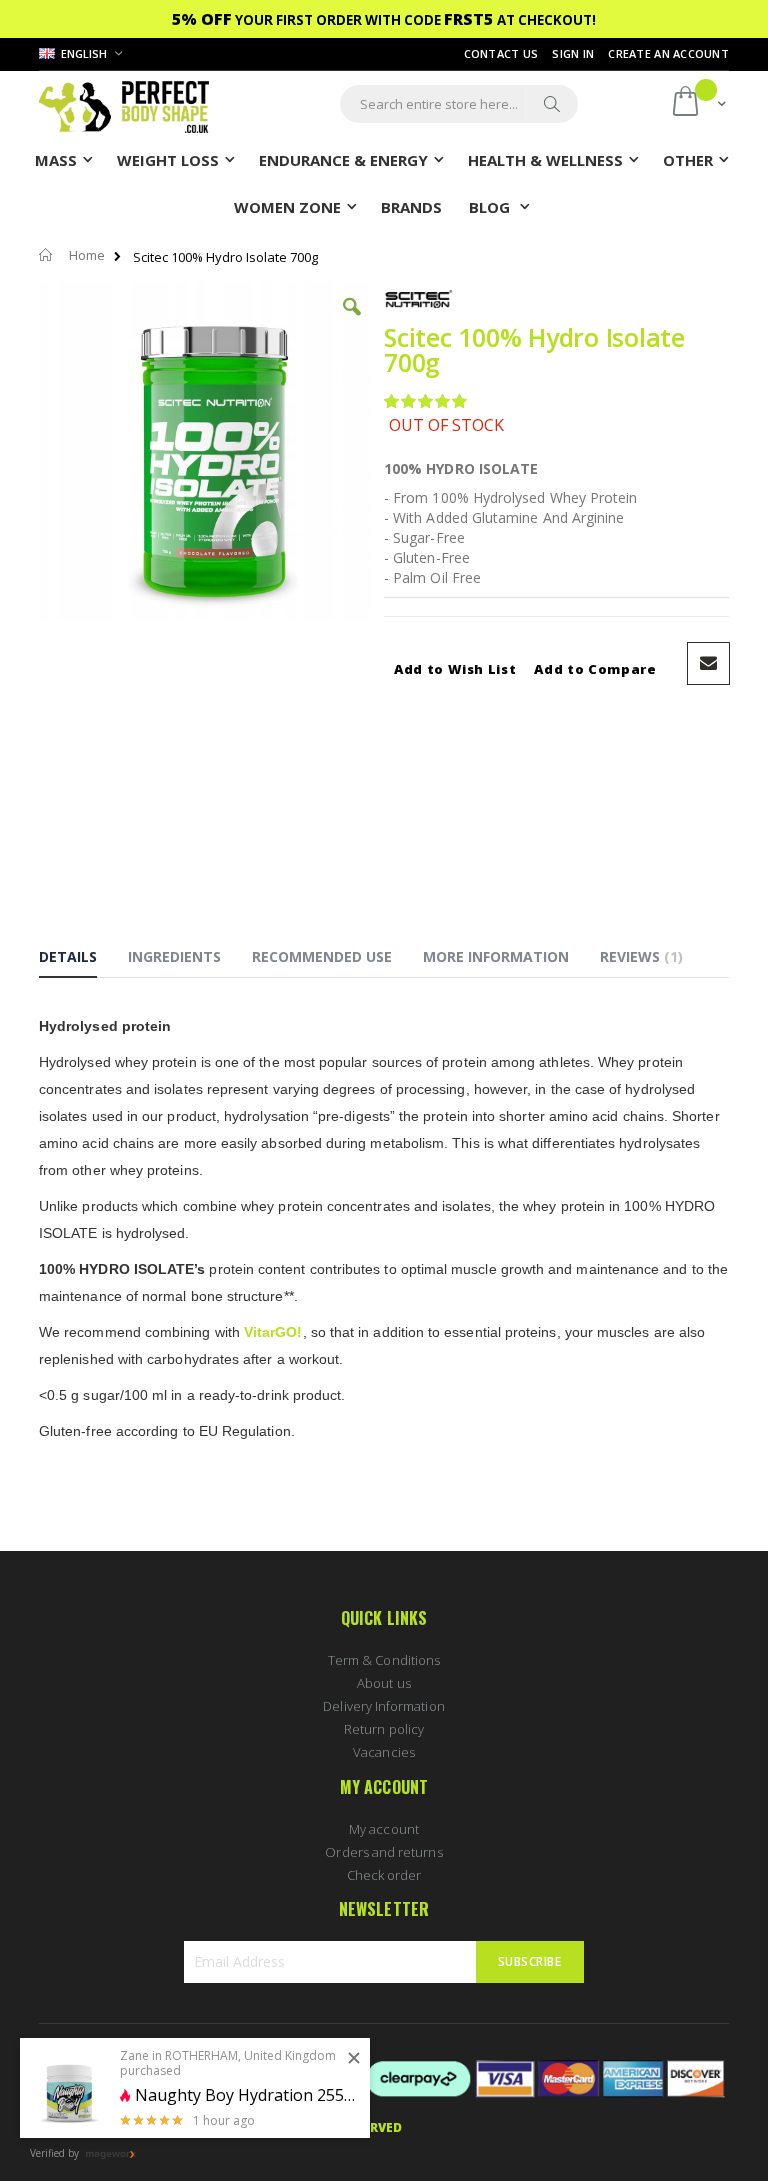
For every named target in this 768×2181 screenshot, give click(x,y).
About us (384, 1683)
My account (384, 1829)
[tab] (83, 960)
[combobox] (459, 104)
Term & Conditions (384, 1660)
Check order (384, 1875)
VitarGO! (273, 1332)
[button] (352, 322)
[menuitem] (411, 206)
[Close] (354, 2059)
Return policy (384, 1729)
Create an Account (668, 53)
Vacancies (384, 1752)
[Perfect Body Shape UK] (124, 104)
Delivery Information (383, 1706)
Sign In (573, 53)
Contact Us (501, 53)
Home (87, 255)
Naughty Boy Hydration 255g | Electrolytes (245, 2095)
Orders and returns (383, 1852)
